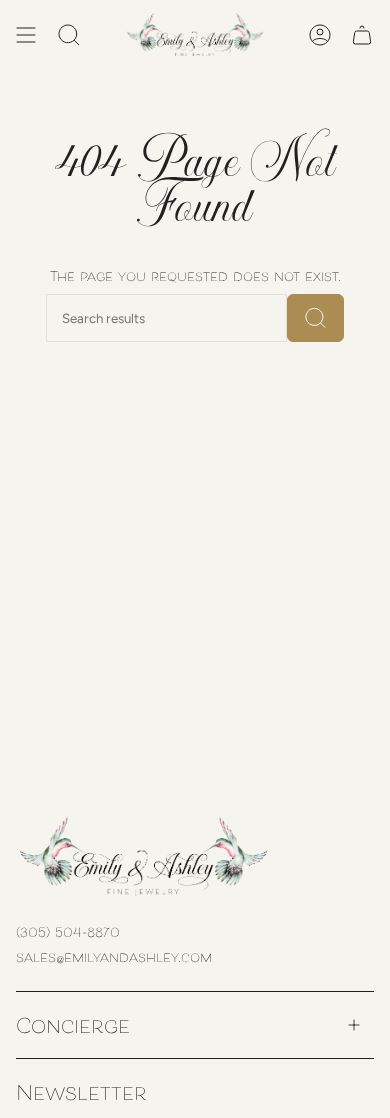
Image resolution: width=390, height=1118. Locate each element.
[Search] (315, 318)
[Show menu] (26, 35)
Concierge (73, 1024)
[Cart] (362, 35)
